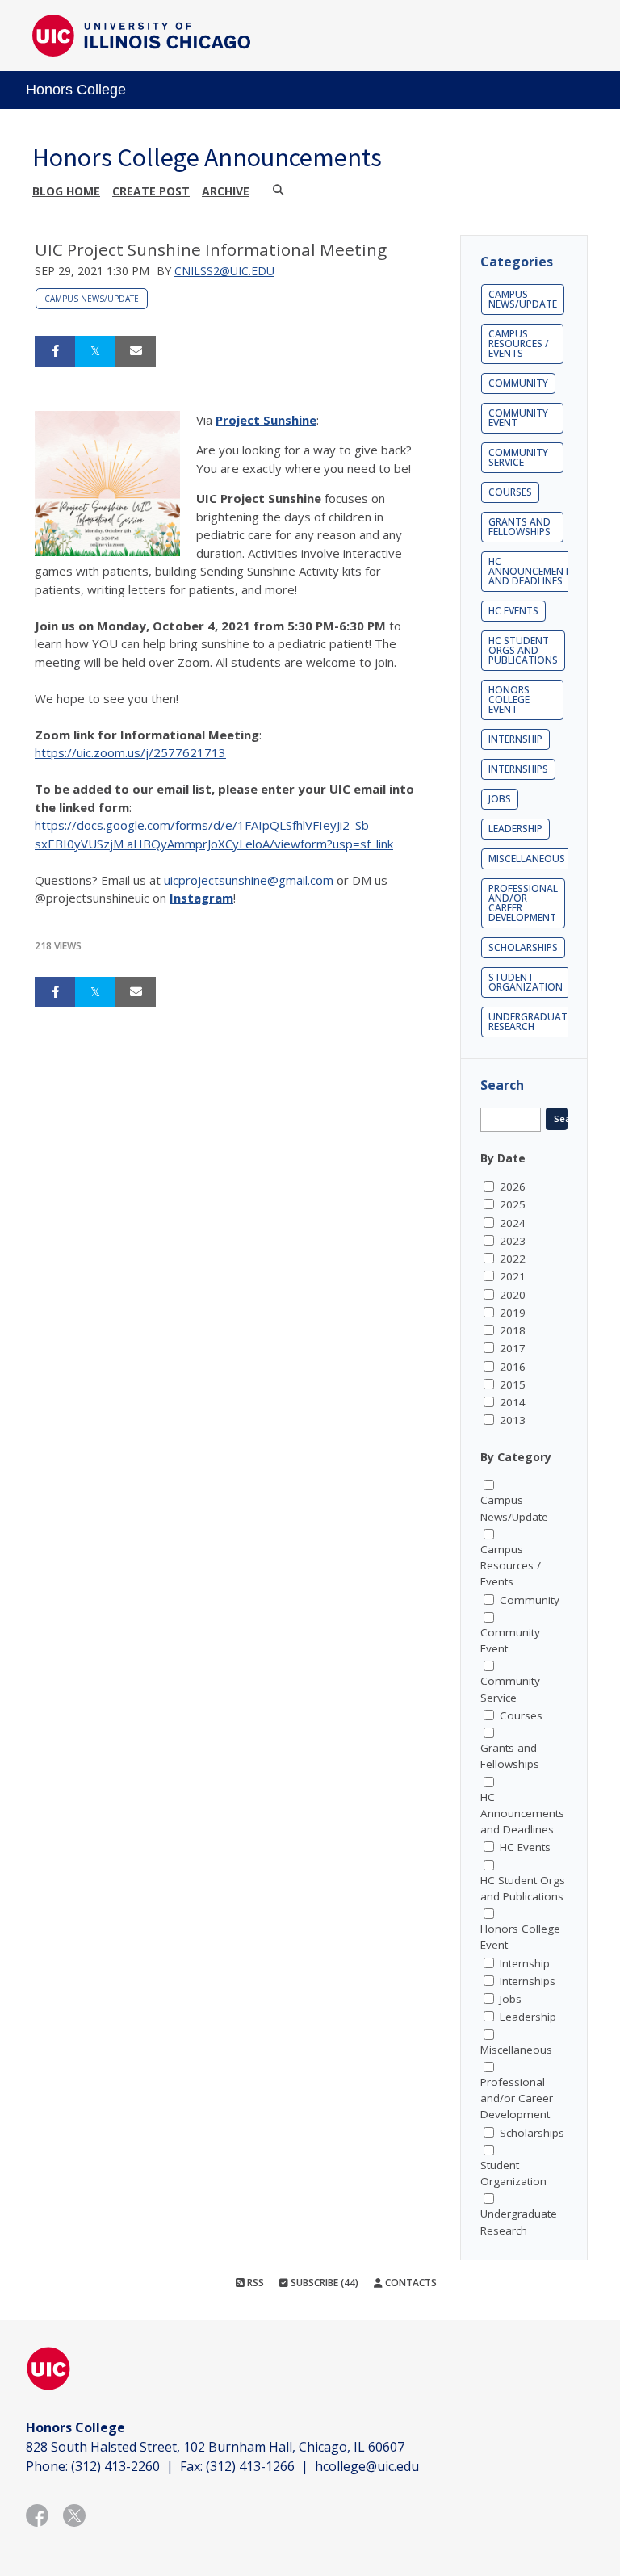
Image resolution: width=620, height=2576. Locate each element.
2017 (513, 1348)
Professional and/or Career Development (523, 903)
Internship (515, 739)
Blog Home (66, 191)
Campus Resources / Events (519, 343)
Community (518, 383)
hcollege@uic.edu (367, 2466)
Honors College (76, 90)
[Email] (136, 351)
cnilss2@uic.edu (224, 271)
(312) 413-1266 (250, 2466)
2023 (513, 1241)
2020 (513, 1295)
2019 (513, 1313)
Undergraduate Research (530, 1022)
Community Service (518, 457)
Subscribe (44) (323, 2283)
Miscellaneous (527, 859)
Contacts (410, 2283)
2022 (513, 1259)
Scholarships (523, 947)
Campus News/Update (92, 299)
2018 (513, 1330)
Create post (151, 191)
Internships (518, 769)
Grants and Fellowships (519, 527)
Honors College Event (509, 699)
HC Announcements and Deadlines (532, 571)
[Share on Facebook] (55, 351)
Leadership (515, 829)
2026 (513, 1187)
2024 (513, 1223)
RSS (254, 2283)
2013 (513, 1420)
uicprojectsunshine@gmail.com (249, 880)
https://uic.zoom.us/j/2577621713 (130, 752)
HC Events (513, 611)
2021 (513, 1276)
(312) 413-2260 (115, 2466)
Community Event (518, 418)
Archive (226, 191)
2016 (513, 1367)
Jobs (500, 799)
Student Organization (526, 982)
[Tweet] (95, 351)
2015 (513, 1384)
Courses (510, 492)
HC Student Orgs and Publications (523, 650)
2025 (513, 1204)
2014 (513, 1402)
